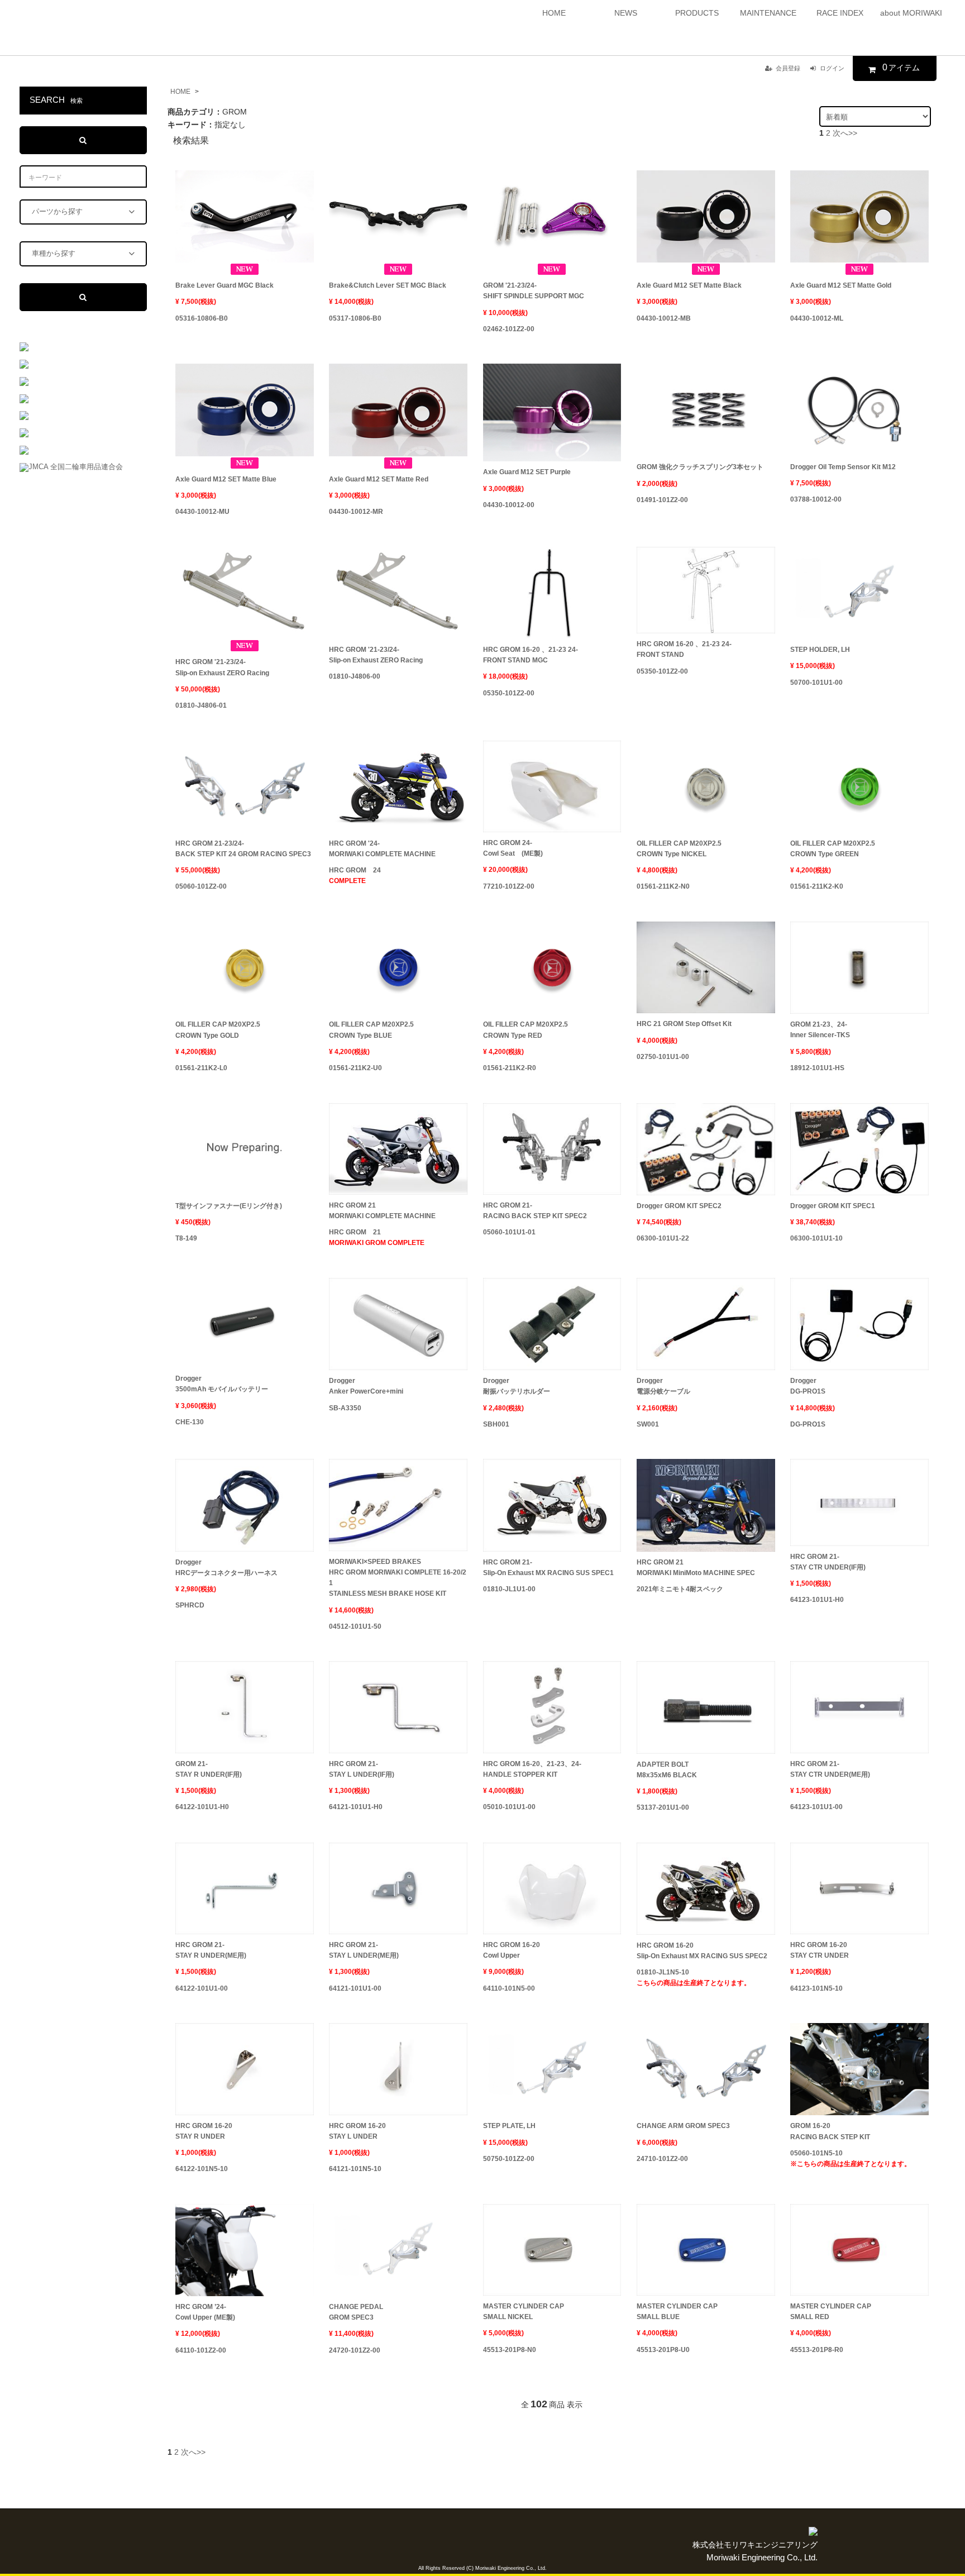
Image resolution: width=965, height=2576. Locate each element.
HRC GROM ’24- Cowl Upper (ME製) (205, 2312)
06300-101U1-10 (816, 1238)
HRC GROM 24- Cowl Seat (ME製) (513, 848)
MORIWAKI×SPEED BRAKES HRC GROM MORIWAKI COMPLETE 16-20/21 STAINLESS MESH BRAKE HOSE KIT (398, 1578)
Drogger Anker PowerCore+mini (366, 1386)
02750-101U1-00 (663, 1057)
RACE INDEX (840, 13)
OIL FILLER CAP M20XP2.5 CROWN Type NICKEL (679, 849)
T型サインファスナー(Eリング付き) (229, 1206)
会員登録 (788, 68)
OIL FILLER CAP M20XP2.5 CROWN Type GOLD (218, 1030)
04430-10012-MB (664, 318)
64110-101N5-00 (509, 1988)
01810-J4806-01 (201, 705)
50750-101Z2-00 (509, 2159)
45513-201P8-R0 (817, 2350)
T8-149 (186, 1238)
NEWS (626, 13)
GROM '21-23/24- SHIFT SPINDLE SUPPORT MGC (534, 291)
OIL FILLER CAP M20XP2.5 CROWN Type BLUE (371, 1030)
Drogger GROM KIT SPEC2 (679, 1206)
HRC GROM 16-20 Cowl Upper (512, 1950)
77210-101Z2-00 (509, 886)
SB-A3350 (345, 1408)
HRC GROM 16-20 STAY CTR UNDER (820, 1950)
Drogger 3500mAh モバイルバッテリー (222, 1384)
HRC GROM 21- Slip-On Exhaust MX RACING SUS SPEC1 (548, 1568)
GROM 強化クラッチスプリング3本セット (700, 467)
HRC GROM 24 (355, 876)
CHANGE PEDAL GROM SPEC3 (356, 2312)
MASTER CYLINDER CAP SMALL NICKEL (524, 2312)
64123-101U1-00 (816, 1807)
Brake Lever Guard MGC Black (224, 285)
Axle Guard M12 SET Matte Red (379, 479)
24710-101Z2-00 (662, 2159)
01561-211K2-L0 (201, 1068)
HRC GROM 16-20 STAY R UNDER (204, 2131)
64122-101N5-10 (202, 2169)
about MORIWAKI (911, 13)
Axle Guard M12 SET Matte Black (689, 285)
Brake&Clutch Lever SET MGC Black (388, 285)
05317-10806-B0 (355, 318)
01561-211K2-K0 (817, 886)
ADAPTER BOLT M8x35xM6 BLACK (667, 1770)
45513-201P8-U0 (663, 2350)
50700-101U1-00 (816, 683)
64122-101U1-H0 (202, 1807)
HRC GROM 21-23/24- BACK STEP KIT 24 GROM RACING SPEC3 (243, 849)
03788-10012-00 (816, 499)
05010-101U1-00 (509, 1807)
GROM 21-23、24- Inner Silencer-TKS (820, 1030)
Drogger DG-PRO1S (808, 1386)
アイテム (901, 67)
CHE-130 (190, 1422)
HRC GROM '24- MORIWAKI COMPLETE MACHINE (382, 849)
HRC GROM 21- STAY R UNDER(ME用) (211, 1950)
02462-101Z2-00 (509, 329)
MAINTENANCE (768, 13)
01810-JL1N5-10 (694, 1978)
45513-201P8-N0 (510, 2350)
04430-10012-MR (356, 512)
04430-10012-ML (817, 318)
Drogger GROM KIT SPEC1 (833, 1206)
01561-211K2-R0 (510, 1068)
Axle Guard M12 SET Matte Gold (841, 285)
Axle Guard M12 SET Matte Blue (226, 479)
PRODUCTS (697, 13)
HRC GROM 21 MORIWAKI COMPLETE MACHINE (382, 1211)
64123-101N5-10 (816, 1988)
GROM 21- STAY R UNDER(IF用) (209, 1769)
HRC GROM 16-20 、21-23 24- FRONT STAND (684, 649)
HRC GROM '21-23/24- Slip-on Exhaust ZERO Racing (222, 667)
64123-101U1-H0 (817, 1600)
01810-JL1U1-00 (509, 1589)
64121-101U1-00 (355, 1988)
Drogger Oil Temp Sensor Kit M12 (843, 467)
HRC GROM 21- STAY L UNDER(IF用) (362, 1769)
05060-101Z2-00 (201, 886)
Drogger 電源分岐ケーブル (663, 1386)
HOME (554, 13)
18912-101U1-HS (817, 1068)
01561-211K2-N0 (663, 886)
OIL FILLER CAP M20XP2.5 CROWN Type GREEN (833, 849)
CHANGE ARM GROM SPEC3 (683, 2126)
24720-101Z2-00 (355, 2350)
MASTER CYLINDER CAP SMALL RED (831, 2312)
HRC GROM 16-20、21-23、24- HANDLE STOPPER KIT (532, 1769)
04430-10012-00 (509, 505)
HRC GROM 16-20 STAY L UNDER (357, 2131)
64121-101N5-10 (355, 2169)
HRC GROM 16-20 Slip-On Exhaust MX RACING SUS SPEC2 (702, 1951)
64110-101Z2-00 (201, 2350)
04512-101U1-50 (355, 1626)
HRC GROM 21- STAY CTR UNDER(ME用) (830, 1769)
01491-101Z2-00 (662, 500)
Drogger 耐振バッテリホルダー (517, 1386)
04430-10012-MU (202, 512)
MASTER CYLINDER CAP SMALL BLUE (677, 2312)
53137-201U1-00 (663, 1807)
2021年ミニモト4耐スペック (680, 1589)
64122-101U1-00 (202, 1988)
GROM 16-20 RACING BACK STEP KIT (830, 2131)
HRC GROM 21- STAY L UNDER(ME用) (364, 1950)
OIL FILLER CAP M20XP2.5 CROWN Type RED (526, 1030)
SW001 (648, 1424)
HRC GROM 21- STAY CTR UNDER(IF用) (828, 1562)
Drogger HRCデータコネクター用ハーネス (226, 1568)
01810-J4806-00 (355, 676)
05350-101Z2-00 (509, 693)
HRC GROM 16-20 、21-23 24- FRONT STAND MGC (531, 655)
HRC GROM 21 (377, 1237)
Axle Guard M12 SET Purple (527, 472)
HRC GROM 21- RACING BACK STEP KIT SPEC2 (535, 1211)
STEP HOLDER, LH (820, 650)
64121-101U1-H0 (356, 1807)
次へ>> (845, 133)
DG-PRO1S (808, 1424)
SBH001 (496, 1424)
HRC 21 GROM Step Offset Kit (684, 1024)
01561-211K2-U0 (355, 1068)
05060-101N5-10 (851, 2158)
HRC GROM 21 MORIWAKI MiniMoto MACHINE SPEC (696, 1568)
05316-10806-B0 (202, 318)
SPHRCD (190, 1605)
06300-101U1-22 (663, 1238)
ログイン (832, 68)
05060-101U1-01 (509, 1232)
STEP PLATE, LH (509, 2126)
